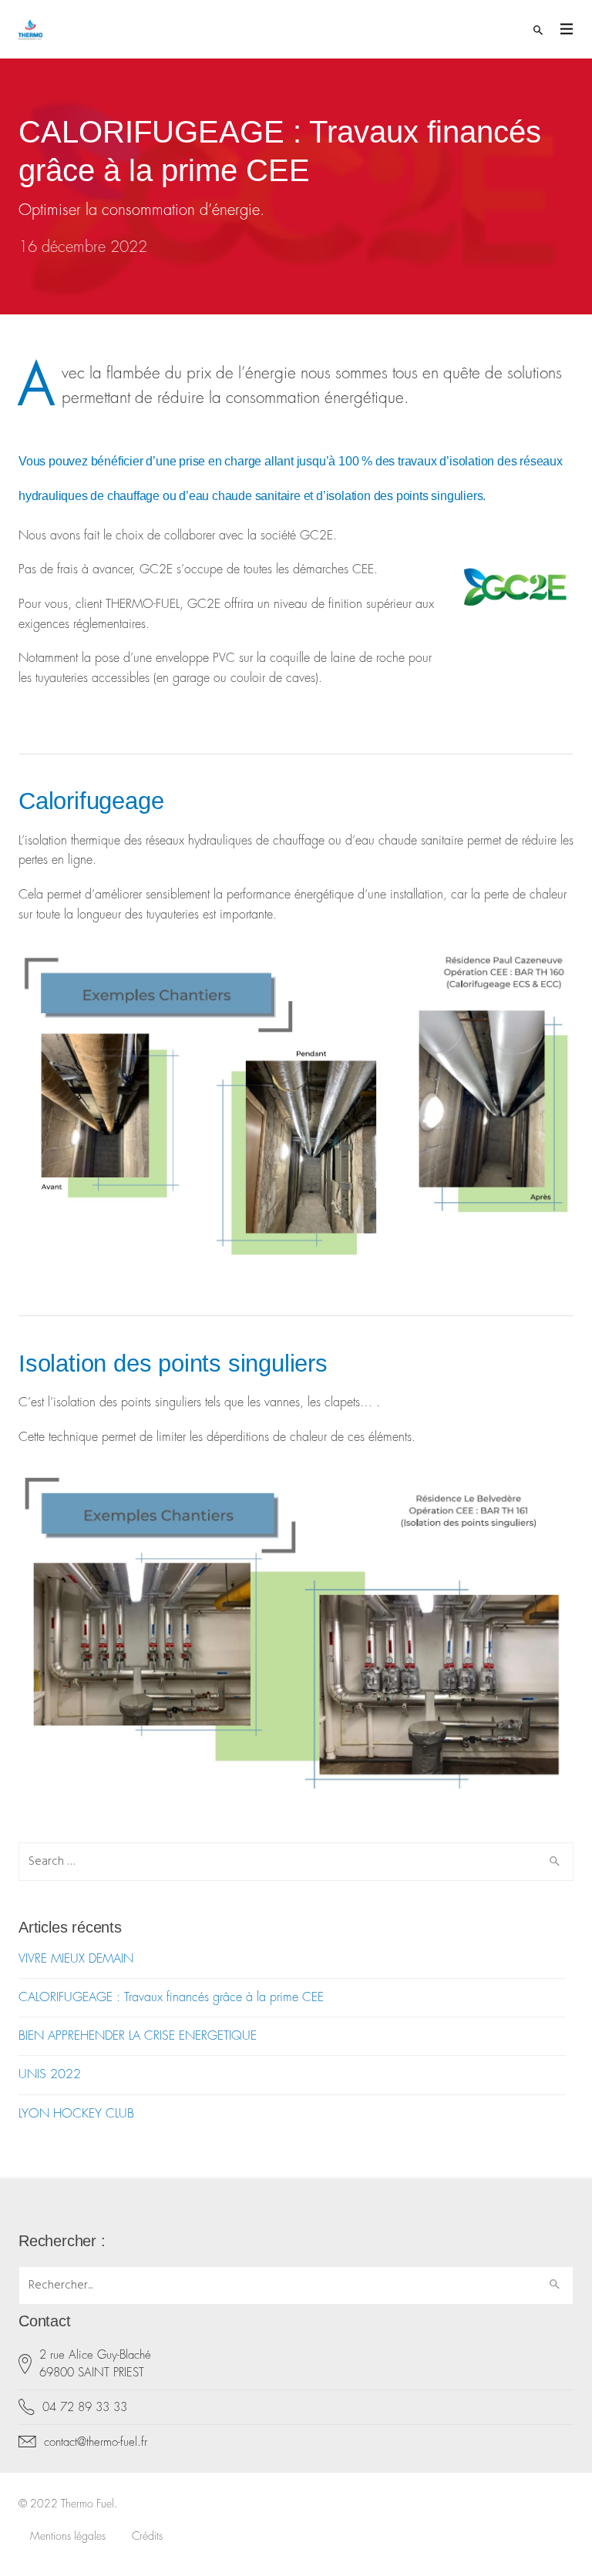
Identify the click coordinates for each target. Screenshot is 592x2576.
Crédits (147, 2536)
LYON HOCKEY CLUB (76, 2114)
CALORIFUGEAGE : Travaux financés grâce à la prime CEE (171, 1997)
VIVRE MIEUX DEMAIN (76, 1959)
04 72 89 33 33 (85, 2408)
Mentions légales (68, 2536)
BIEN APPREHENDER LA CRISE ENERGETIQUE (138, 2036)
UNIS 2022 (50, 2074)
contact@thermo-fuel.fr (96, 2442)
